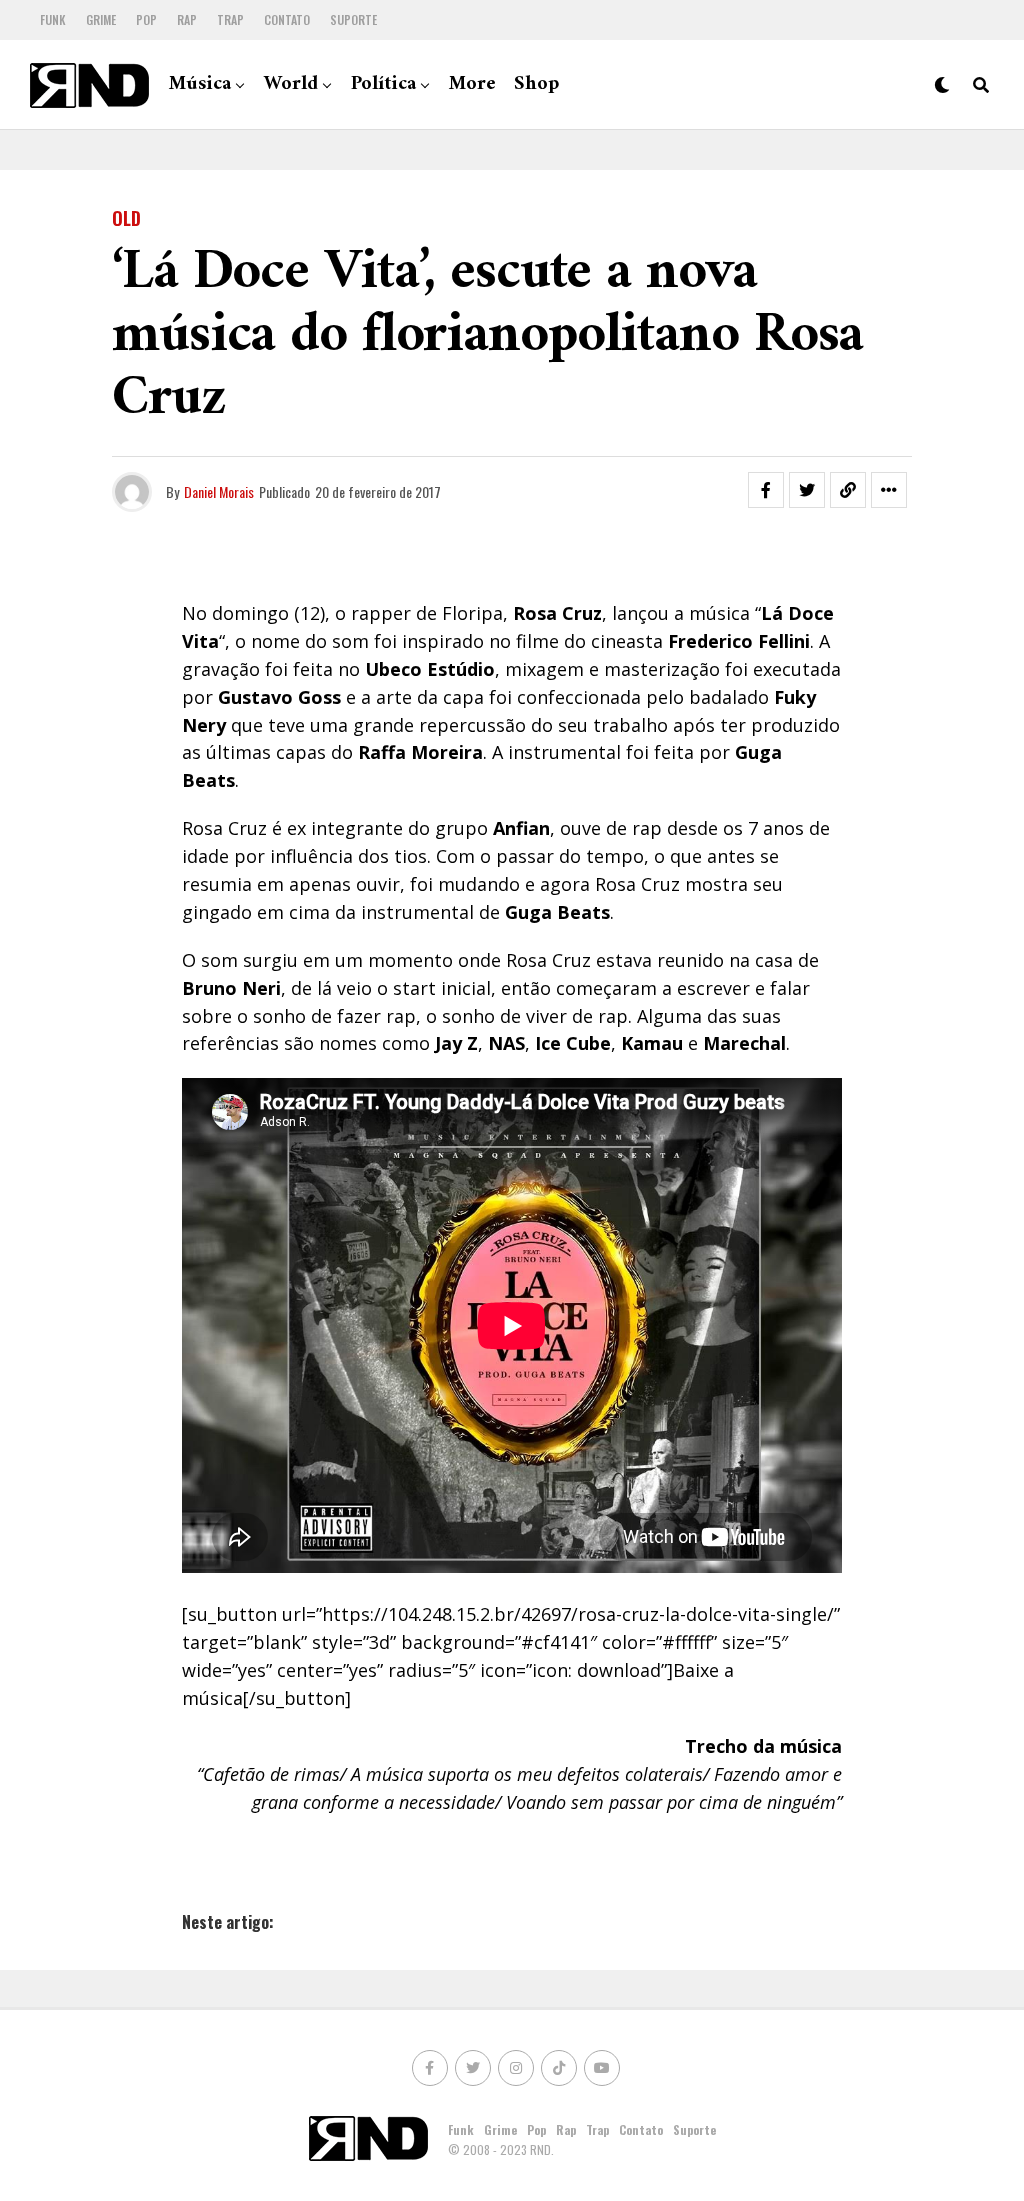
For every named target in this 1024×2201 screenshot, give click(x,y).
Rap (187, 19)
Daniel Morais (219, 491)
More (472, 84)
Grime (101, 19)
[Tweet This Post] (807, 490)
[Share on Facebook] (766, 490)
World (291, 84)
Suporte (353, 19)
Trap (230, 19)
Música (200, 84)
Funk (53, 19)
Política (383, 84)
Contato (287, 19)
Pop (146, 19)
